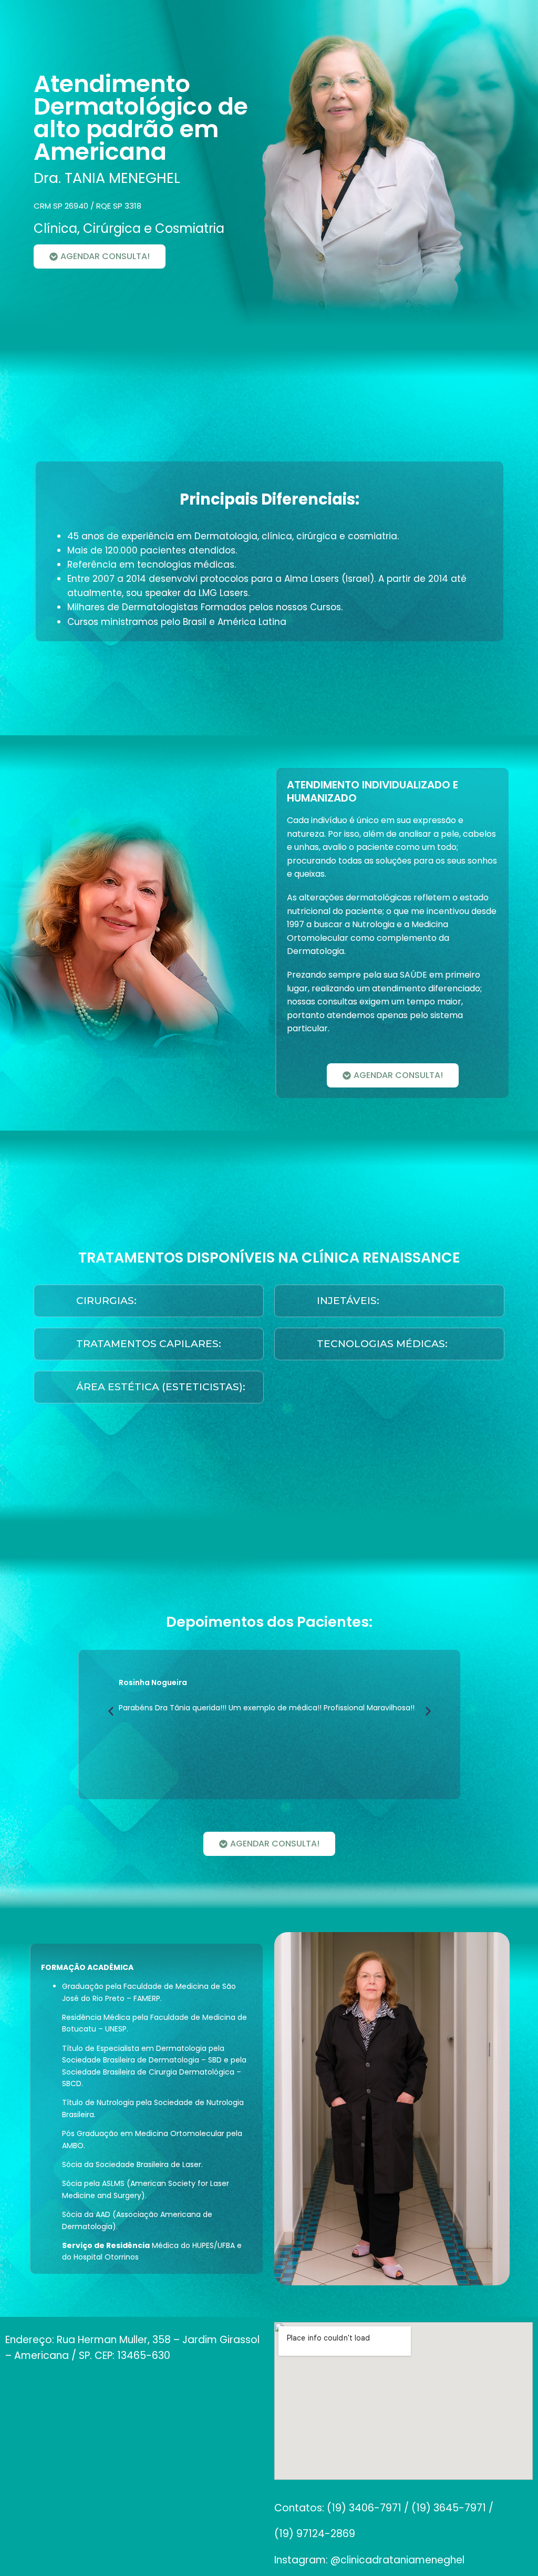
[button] (149, 1301)
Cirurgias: (106, 1301)
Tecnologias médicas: (382, 1344)
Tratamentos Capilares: (149, 1344)
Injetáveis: (348, 1301)
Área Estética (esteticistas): (161, 1387)
